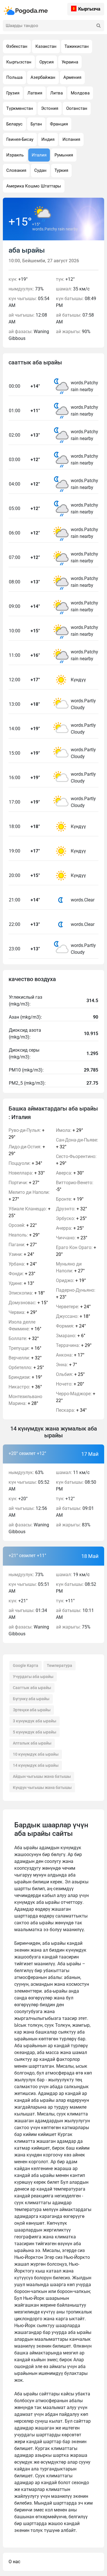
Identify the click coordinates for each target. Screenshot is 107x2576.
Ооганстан (77, 108)
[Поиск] (98, 26)
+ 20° (76, 1251)
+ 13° (21, 1283)
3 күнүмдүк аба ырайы (35, 1721)
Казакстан (46, 46)
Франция (59, 124)
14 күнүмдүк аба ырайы (36, 1765)
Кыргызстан (19, 62)
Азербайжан (43, 77)
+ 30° (70, 1173)
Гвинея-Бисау (20, 139)
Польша (14, 77)
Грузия (13, 93)
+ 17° (70, 1355)
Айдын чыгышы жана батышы (42, 1776)
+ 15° (28, 1303)
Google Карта (26, 1665)
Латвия (35, 93)
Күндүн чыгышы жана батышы (42, 1787)
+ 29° (27, 1134)
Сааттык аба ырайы (32, 1688)
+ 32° (24, 1338)
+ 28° (25, 1400)
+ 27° (24, 1183)
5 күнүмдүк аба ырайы (35, 1732)
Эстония (50, 108)
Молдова (80, 93)
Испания (71, 139)
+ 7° (66, 1365)
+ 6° (71, 1336)
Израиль (15, 155)
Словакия (16, 170)
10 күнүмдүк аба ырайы (36, 1754)
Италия (39, 155)
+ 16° (25, 1325)
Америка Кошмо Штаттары (34, 186)
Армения (72, 77)
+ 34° (25, 1163)
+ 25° (30, 1212)
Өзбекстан (17, 46)
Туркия (61, 170)
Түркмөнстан (20, 108)
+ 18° (27, 1293)
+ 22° (23, 1225)
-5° (75, 1186)
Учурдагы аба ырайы (33, 1677)
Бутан (36, 124)
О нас (14, 2562)
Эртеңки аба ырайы (32, 1710)
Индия (48, 139)
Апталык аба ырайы (32, 1743)
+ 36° (25, 1387)
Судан (40, 170)
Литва (56, 93)
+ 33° (27, 1173)
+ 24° (21, 1254)
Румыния (64, 155)
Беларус (14, 124)
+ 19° (25, 1377)
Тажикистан (77, 46)
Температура (59, 1665)
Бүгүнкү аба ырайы (31, 1699)
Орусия (47, 62)
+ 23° (22, 1274)
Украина (70, 62)
